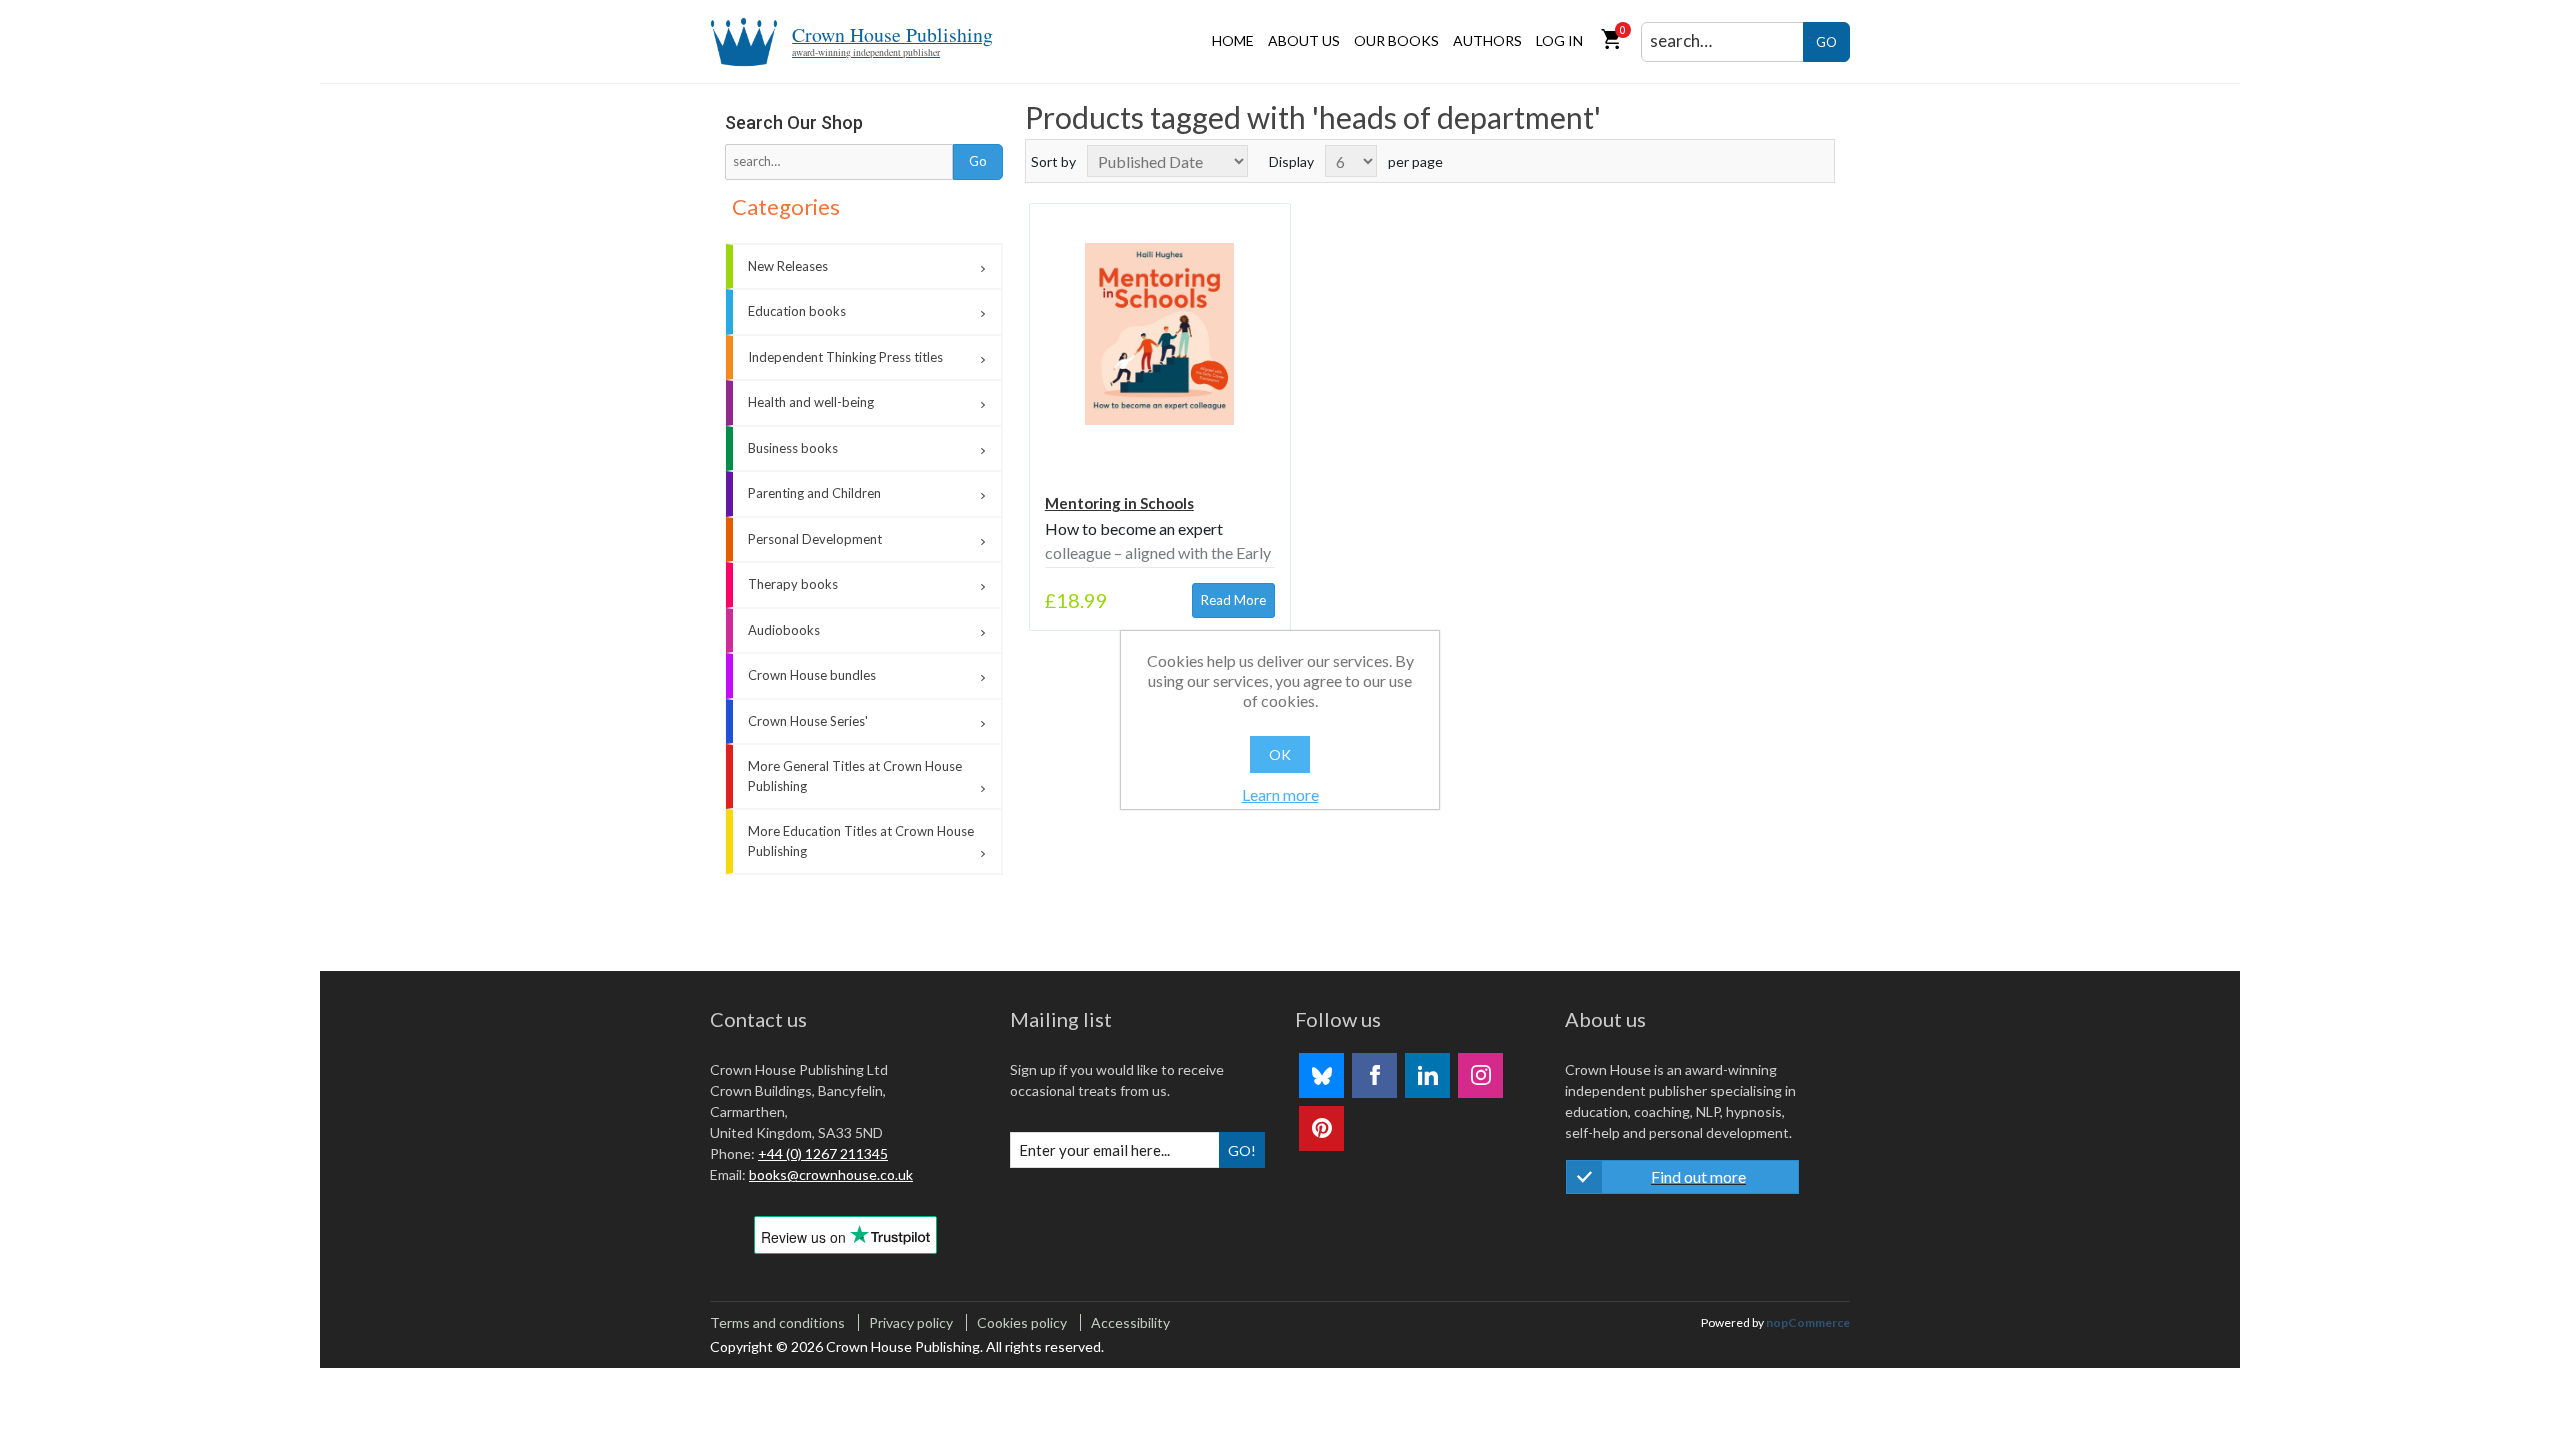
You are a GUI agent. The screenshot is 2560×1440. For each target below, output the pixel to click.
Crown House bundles (812, 675)
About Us (1304, 40)
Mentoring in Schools (1119, 503)
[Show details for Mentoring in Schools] (1160, 334)
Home (1233, 40)
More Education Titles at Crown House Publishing (861, 841)
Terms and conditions (777, 1322)
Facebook (1374, 1075)
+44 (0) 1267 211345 (823, 1153)
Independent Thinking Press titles (845, 357)
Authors (1487, 40)
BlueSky (1321, 1075)
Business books (793, 448)
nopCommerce (1808, 1322)
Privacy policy (911, 1322)
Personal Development (815, 539)
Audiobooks (784, 630)
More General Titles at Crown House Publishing (855, 776)
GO (1826, 42)
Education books (797, 311)
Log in (1559, 40)
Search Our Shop (794, 122)
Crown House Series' (808, 721)
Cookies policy (1022, 1322)
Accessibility (1130, 1322)
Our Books (1396, 40)
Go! (1242, 1150)
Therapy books (793, 584)
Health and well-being (811, 402)
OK (1280, 754)
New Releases (788, 266)
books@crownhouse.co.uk (831, 1174)
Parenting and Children (814, 493)
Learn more (1280, 794)
